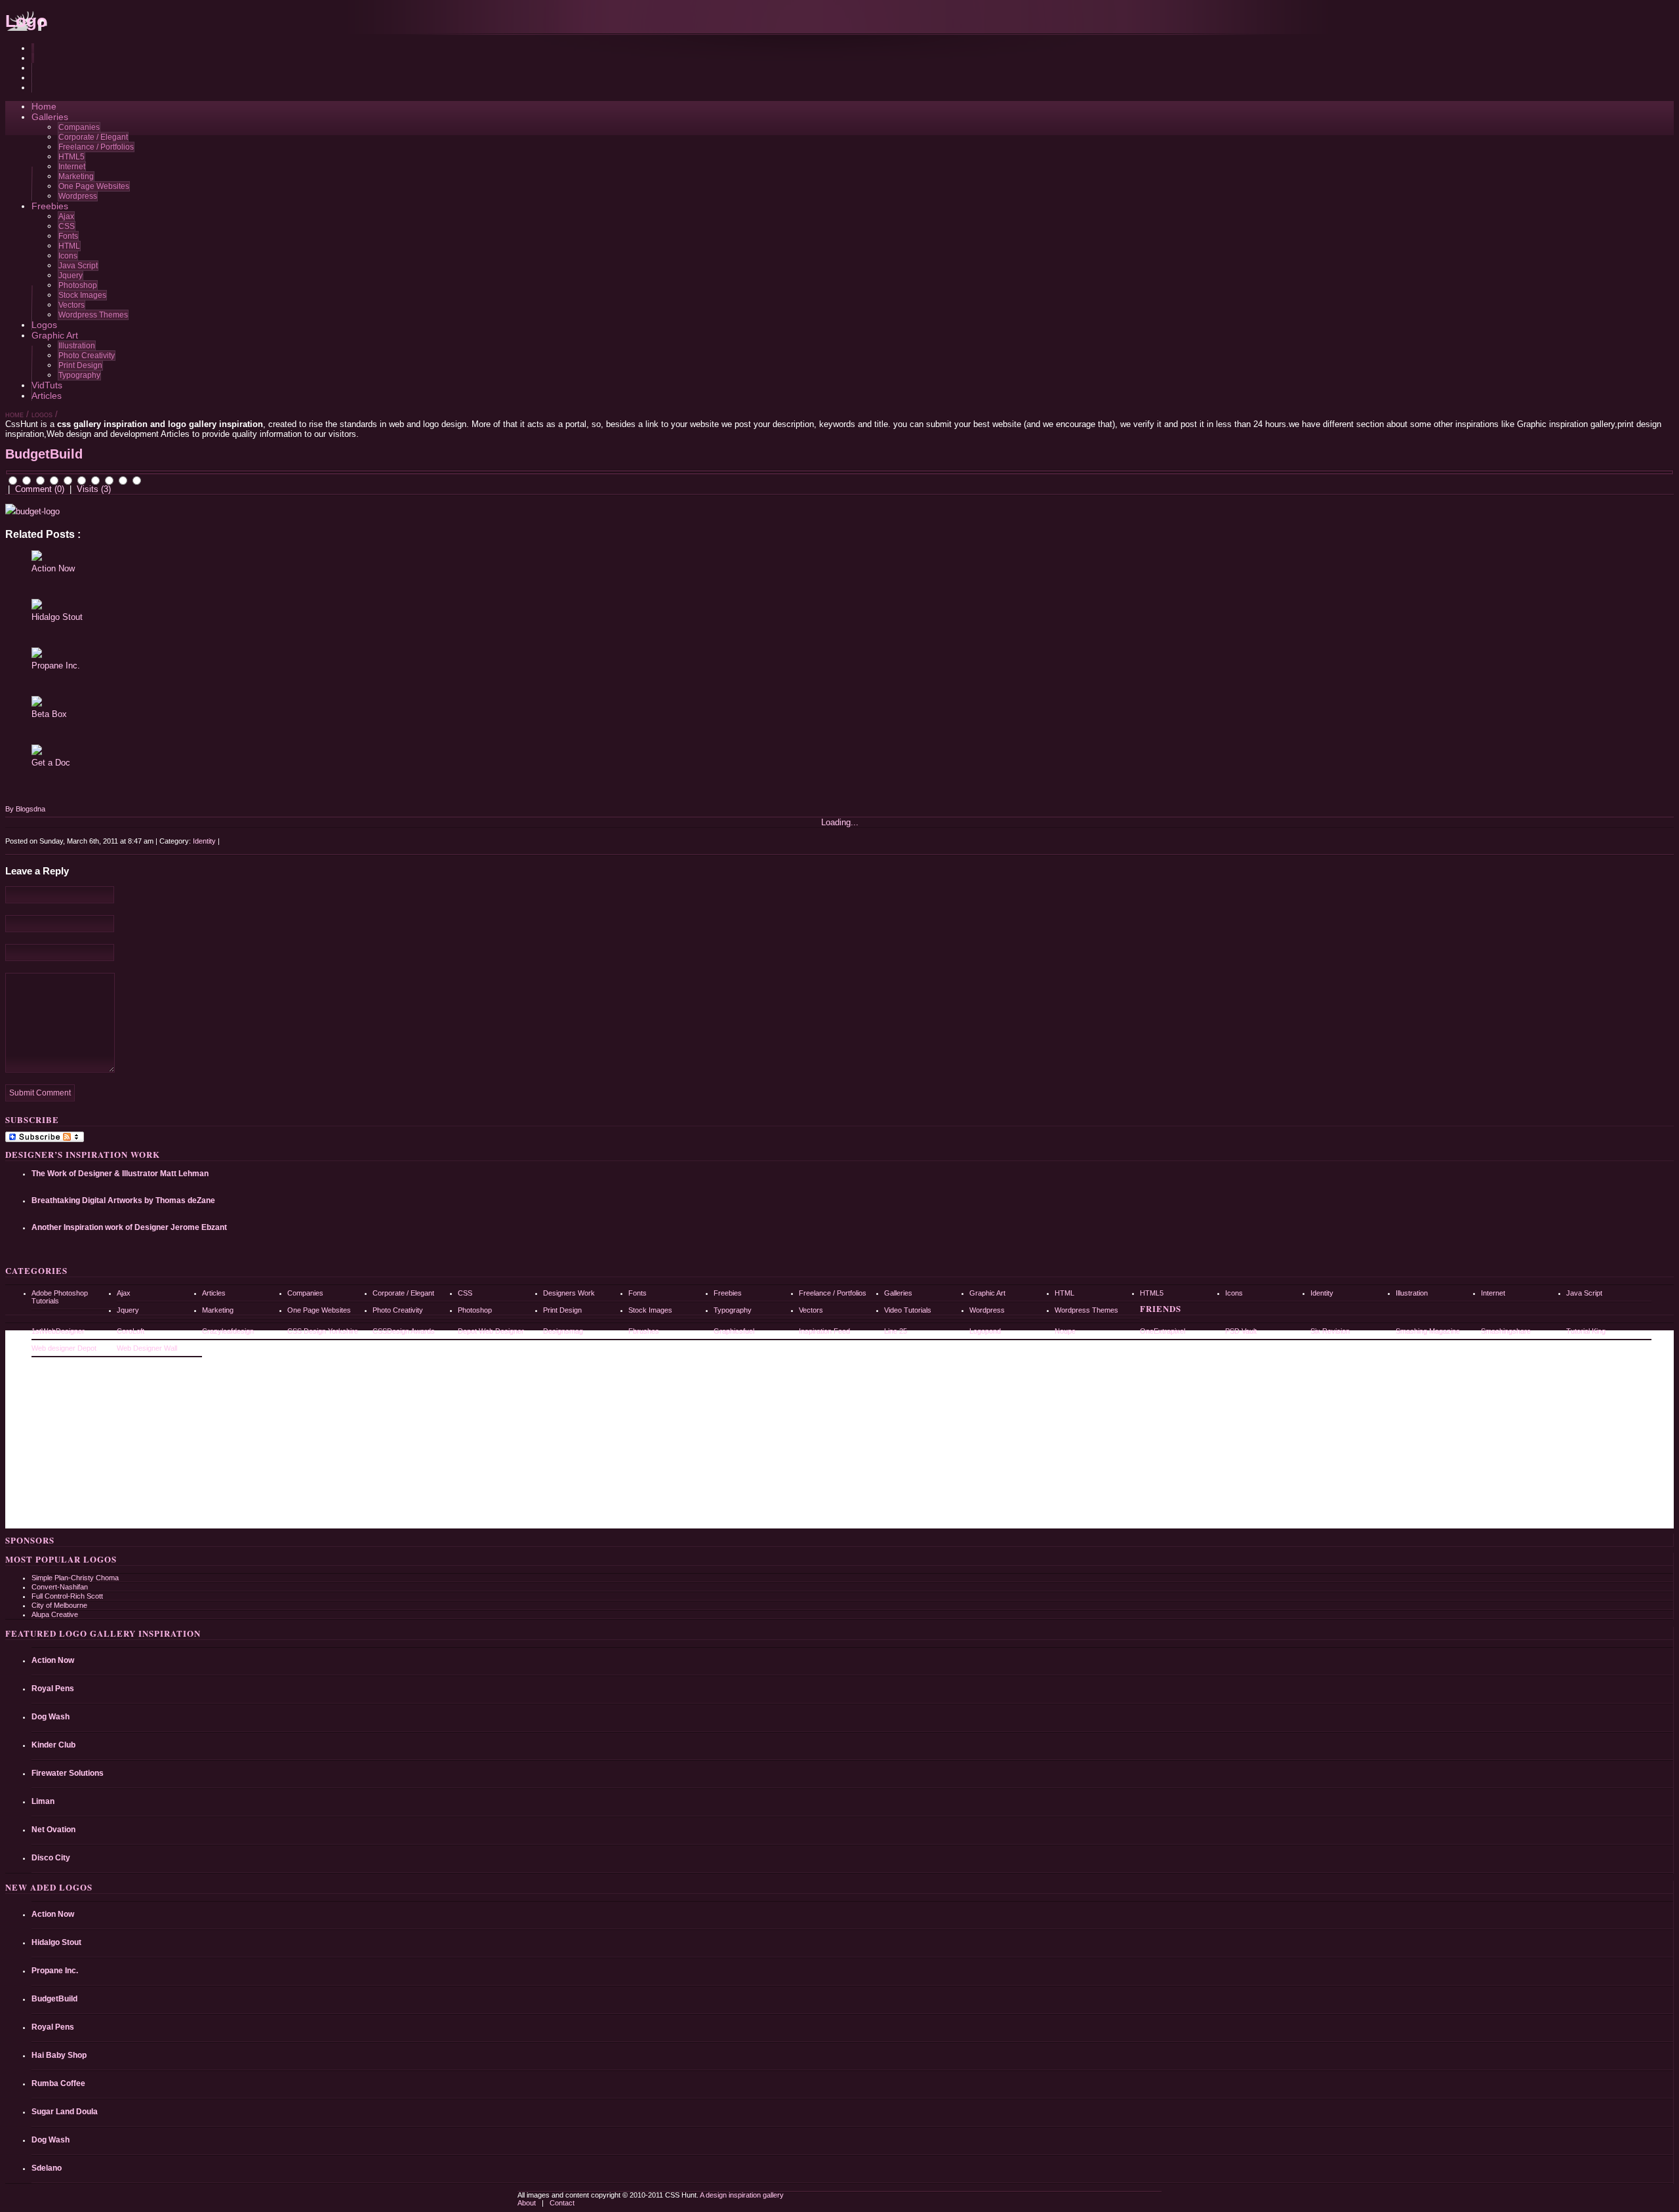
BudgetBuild (54, 1999)
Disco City (51, 1858)
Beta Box (49, 714)
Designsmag (563, 1331)
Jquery (71, 276)
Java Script (78, 266)
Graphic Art (55, 335)
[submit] (33, 58)
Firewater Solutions (68, 1773)
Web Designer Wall (147, 1348)
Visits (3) (94, 489)
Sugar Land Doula (65, 2112)
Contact (562, 2203)
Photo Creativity (87, 356)
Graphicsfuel (734, 1331)
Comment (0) (40, 489)
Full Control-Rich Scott (67, 1596)
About (528, 2203)
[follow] (33, 78)
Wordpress (78, 196)
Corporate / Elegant (93, 137)
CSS (67, 226)
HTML (69, 246)
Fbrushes (644, 1331)
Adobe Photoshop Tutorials (60, 1297)
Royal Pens (53, 1689)
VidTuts (47, 385)
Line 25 (896, 1331)
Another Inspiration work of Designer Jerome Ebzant (129, 1227)
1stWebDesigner (58, 1331)
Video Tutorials (908, 1310)
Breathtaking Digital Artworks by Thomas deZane (123, 1200)
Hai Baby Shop (59, 2055)
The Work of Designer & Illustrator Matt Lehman (120, 1174)
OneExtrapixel (1163, 1331)
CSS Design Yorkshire (323, 1331)
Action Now (53, 568)
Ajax (66, 216)
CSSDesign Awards (404, 1331)
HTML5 (71, 157)
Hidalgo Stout (57, 617)
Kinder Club (53, 1745)
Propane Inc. (56, 666)
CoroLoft (131, 1331)
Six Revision (1330, 1331)
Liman (43, 1801)
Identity (204, 841)
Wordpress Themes (93, 315)
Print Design (80, 365)
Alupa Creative (55, 1614)
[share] (33, 68)
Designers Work (569, 1293)
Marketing (76, 176)
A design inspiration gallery (741, 2195)
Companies (79, 127)
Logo (26, 21)
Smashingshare (1506, 1331)
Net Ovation (53, 1830)
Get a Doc (51, 763)
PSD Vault (1241, 1331)
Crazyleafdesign (228, 1331)
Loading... (840, 822)
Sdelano (47, 2168)
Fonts (68, 236)
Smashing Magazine (1428, 1331)
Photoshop (78, 285)
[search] (33, 48)
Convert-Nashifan (60, 1587)
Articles (47, 396)
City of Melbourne (59, 1605)
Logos (44, 325)
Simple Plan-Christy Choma (75, 1578)
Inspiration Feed (824, 1331)
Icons (68, 256)
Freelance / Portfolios (96, 147)
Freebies (50, 206)
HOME (14, 415)
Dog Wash (51, 1717)
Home (44, 106)
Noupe (1065, 1331)
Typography (79, 375)
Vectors (71, 305)
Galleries (50, 117)
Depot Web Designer (491, 1331)
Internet (72, 167)
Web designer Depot (64, 1348)
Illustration (77, 346)
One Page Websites (94, 186)
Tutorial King (1586, 1331)
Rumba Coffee (58, 2083)
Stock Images (82, 295)
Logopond (985, 1331)
